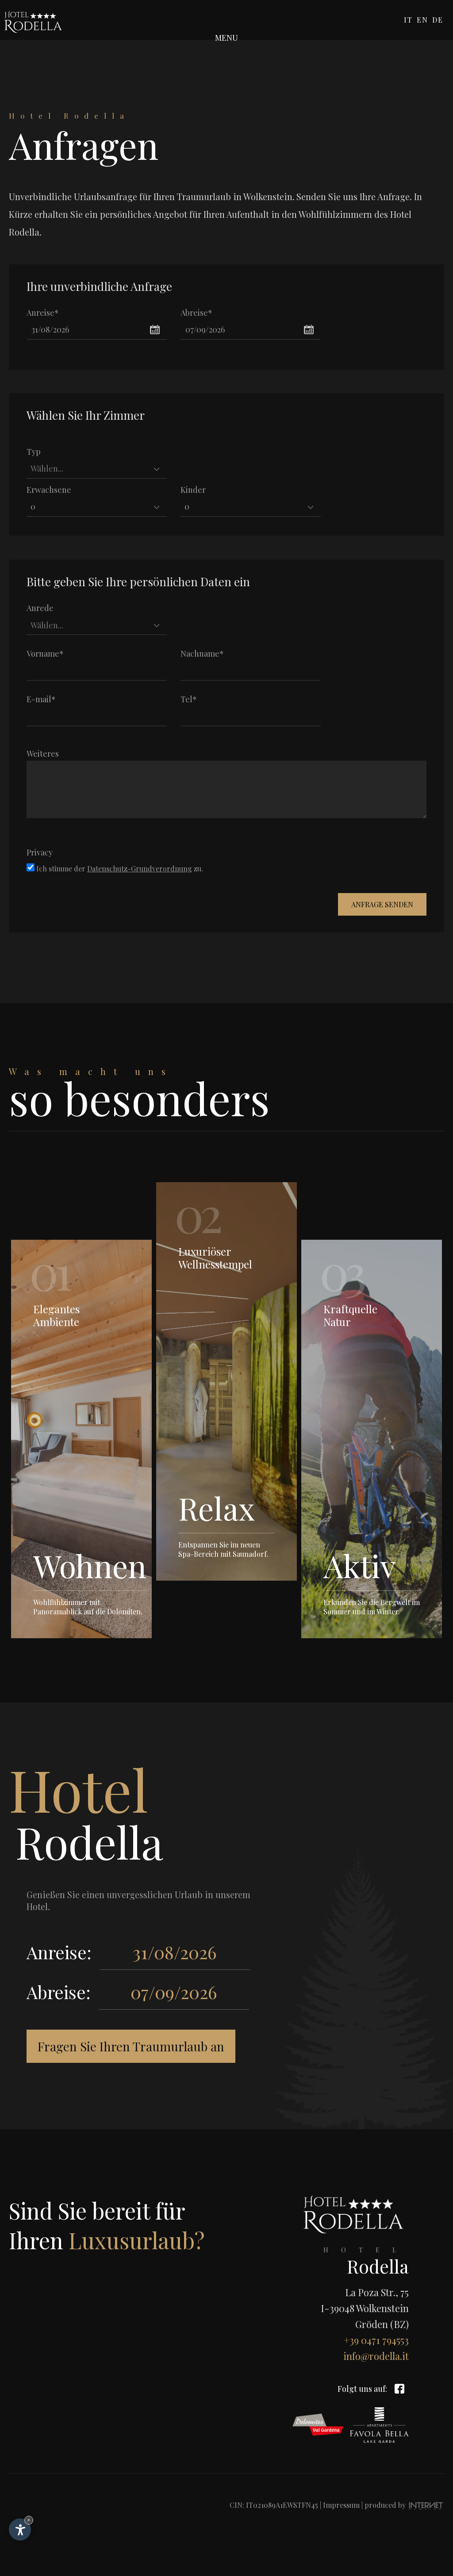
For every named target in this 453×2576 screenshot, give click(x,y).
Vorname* (45, 654)
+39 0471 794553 (376, 2340)
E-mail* (41, 699)
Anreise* (43, 313)
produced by (386, 2505)
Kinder (193, 490)
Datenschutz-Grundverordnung (140, 868)
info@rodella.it (376, 2356)
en (422, 20)
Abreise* (196, 313)
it (408, 20)
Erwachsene (49, 490)
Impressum (341, 2505)
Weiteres (43, 754)
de (438, 20)
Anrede (40, 608)
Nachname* (202, 654)
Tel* (189, 699)
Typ (34, 452)
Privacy (40, 852)
